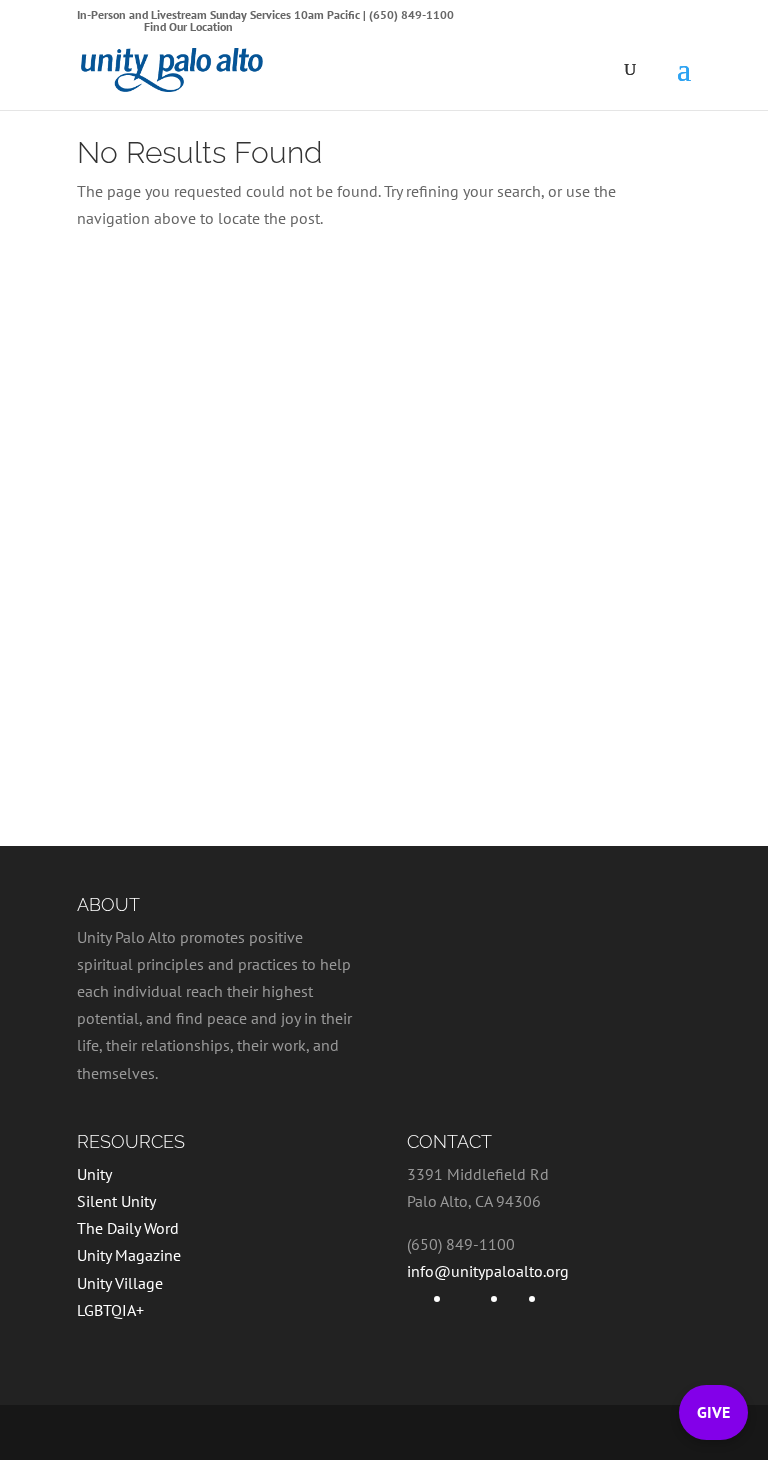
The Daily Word (128, 1228)
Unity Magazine (129, 1255)
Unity (94, 1174)
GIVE (713, 1412)
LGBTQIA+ (110, 1310)
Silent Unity (116, 1201)
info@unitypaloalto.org (488, 1271)
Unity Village (120, 1283)
